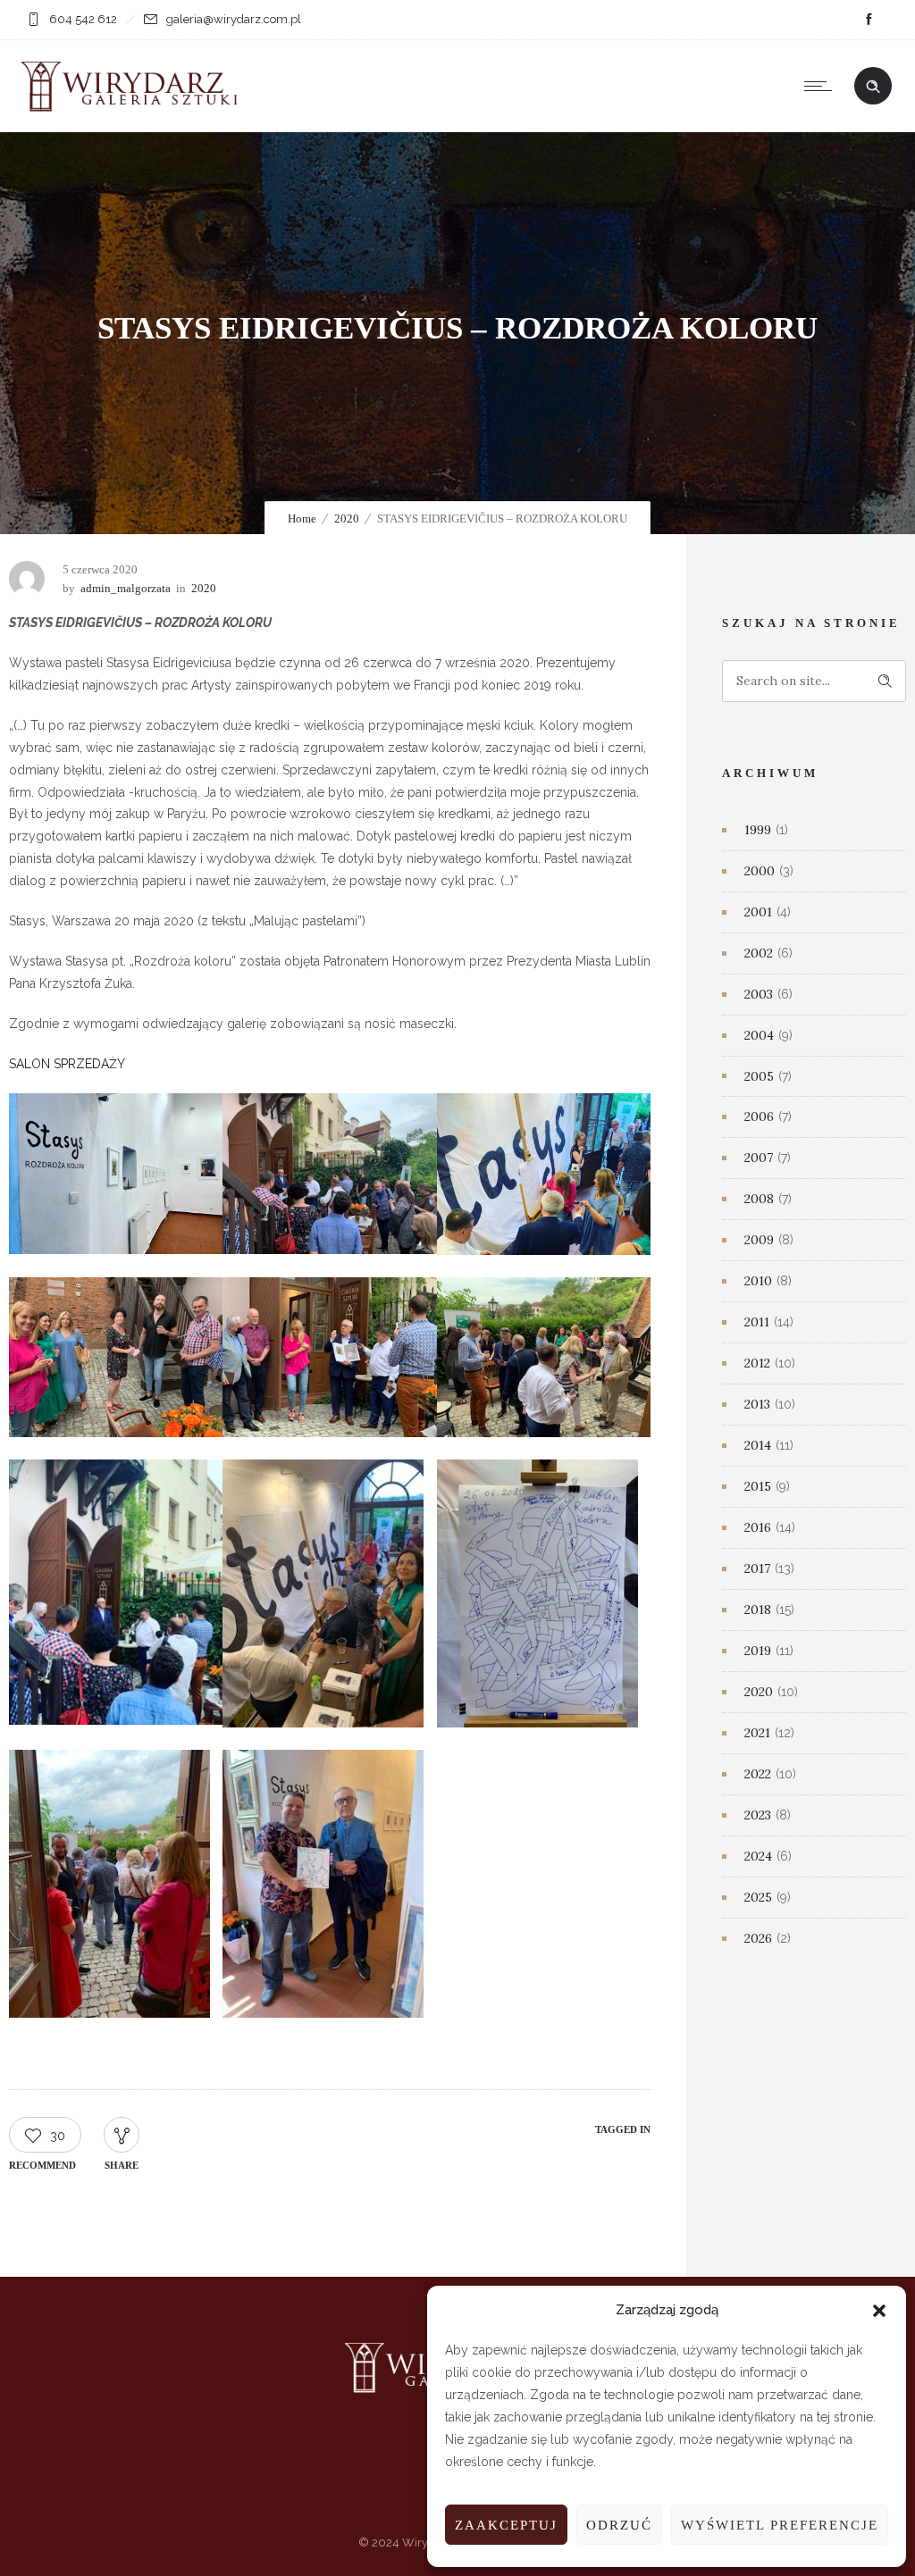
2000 (760, 871)
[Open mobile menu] (822, 86)
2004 (759, 1035)
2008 (759, 1199)
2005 (759, 1076)
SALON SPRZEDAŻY (67, 1064)
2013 (757, 1404)
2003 (759, 994)
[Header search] (873, 87)
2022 (758, 1774)
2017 (757, 1568)
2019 (758, 1651)
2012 (757, 1363)
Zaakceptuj (506, 2525)
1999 (758, 830)
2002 (759, 953)
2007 (759, 1158)
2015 (758, 1486)
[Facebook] (869, 20)
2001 (758, 912)
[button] (879, 2311)
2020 (347, 519)
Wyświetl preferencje (780, 2525)
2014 (758, 1445)
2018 (758, 1610)
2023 (758, 1815)
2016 (758, 1527)
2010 (758, 1281)
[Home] (134, 109)
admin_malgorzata (126, 588)
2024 (758, 1856)
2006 (759, 1117)
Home (302, 519)
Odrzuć (619, 2525)
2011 (757, 1322)
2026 (758, 1938)
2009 (759, 1240)
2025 (758, 1897)
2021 (757, 1733)
